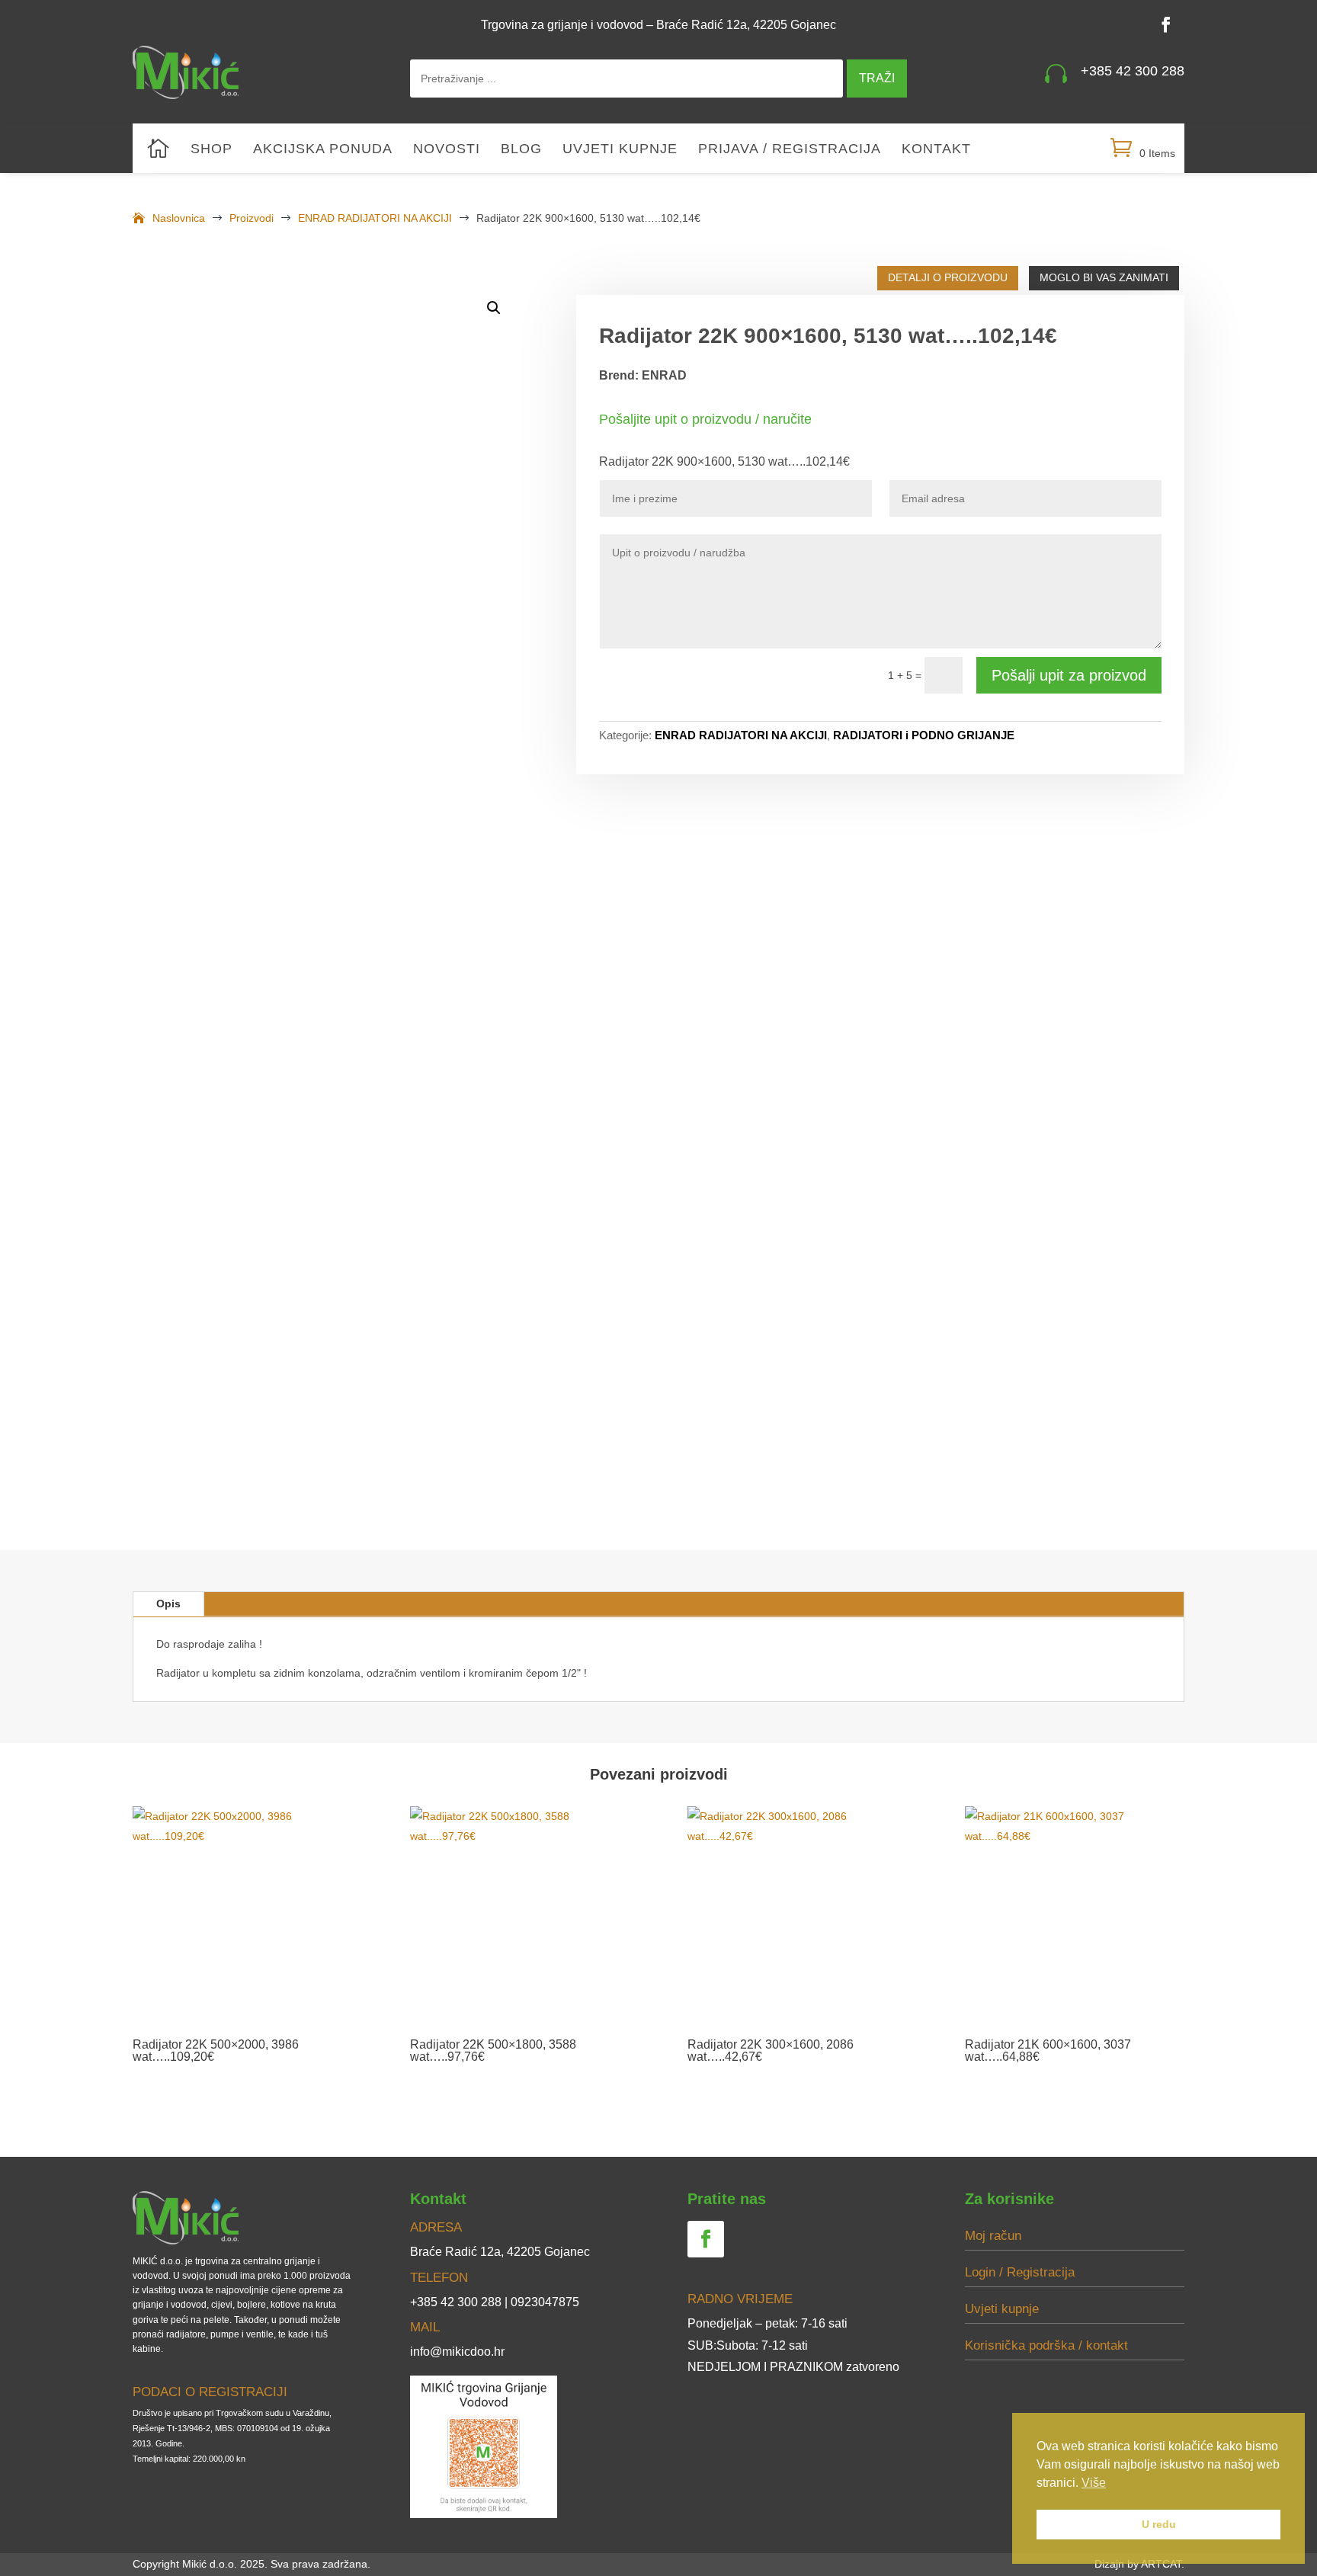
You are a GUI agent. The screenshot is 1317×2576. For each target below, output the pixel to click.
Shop (211, 150)
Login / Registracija (1020, 2272)
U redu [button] (1159, 2524)
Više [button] (1094, 2483)
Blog (521, 150)
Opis (168, 1604)
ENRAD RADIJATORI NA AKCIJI (741, 735)
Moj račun (993, 2236)
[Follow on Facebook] (1166, 24)
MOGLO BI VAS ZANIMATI (1104, 277)
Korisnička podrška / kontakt (1046, 2345)
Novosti (447, 150)
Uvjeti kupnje (620, 150)
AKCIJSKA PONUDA (323, 150)
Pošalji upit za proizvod (1069, 675)
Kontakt (936, 150)
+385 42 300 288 (1133, 71)
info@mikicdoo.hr (457, 2352)
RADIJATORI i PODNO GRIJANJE (924, 735)
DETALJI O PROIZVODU (948, 277)
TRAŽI (877, 78)
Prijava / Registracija (790, 150)
